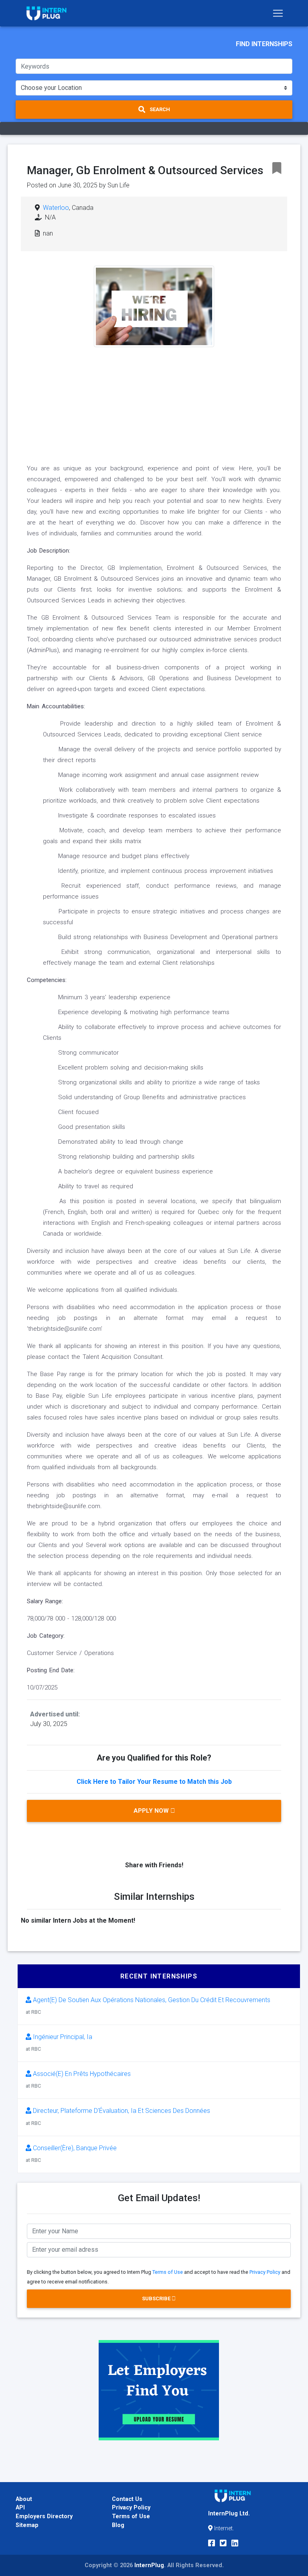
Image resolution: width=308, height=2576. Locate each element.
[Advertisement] (154, 403)
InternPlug (149, 2565)
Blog (118, 2525)
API (20, 2508)
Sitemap (27, 2525)
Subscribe (157, 2298)
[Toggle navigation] (278, 13)
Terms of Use (168, 2272)
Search (159, 109)
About (24, 2499)
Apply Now (152, 1811)
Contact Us (127, 2499)
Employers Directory (44, 2516)
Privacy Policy (265, 2272)
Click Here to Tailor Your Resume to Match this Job (154, 1782)
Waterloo (56, 208)
